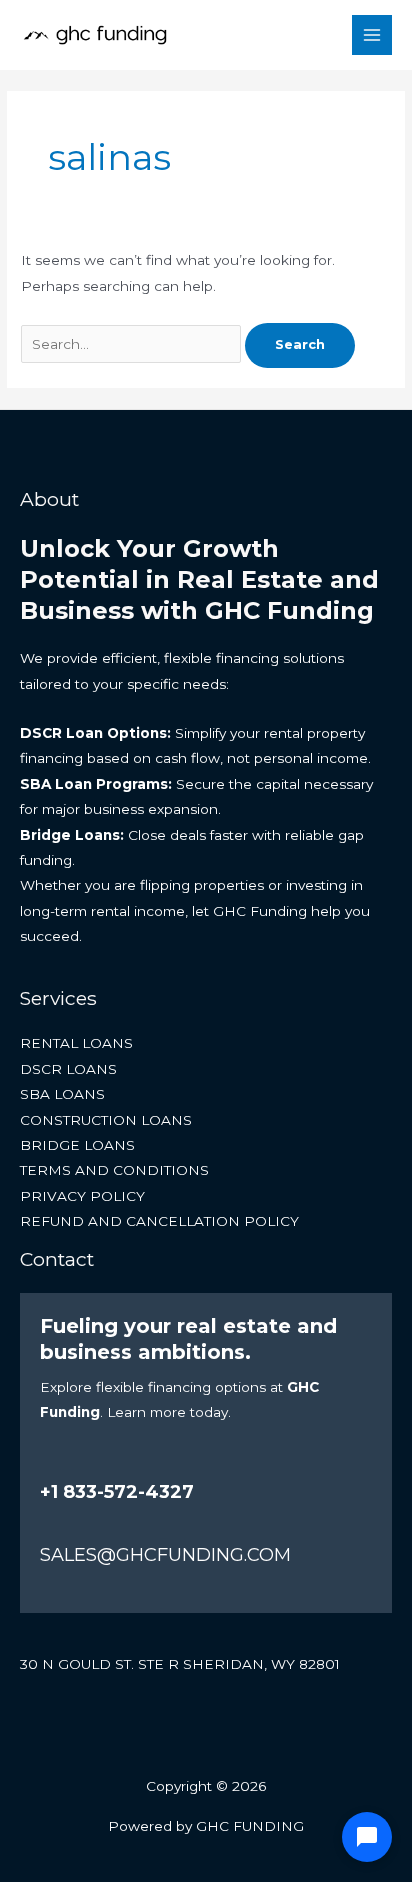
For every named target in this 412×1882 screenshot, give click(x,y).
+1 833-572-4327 (117, 1492)
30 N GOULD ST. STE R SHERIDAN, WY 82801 (180, 1664)
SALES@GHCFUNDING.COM (165, 1555)
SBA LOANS (62, 1094)
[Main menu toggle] (372, 35)
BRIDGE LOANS (77, 1145)
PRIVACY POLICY (82, 1196)
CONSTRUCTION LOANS (106, 1120)
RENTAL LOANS (76, 1043)
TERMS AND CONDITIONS (114, 1170)
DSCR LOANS (68, 1069)
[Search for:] (133, 344)
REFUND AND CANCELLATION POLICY (159, 1221)
